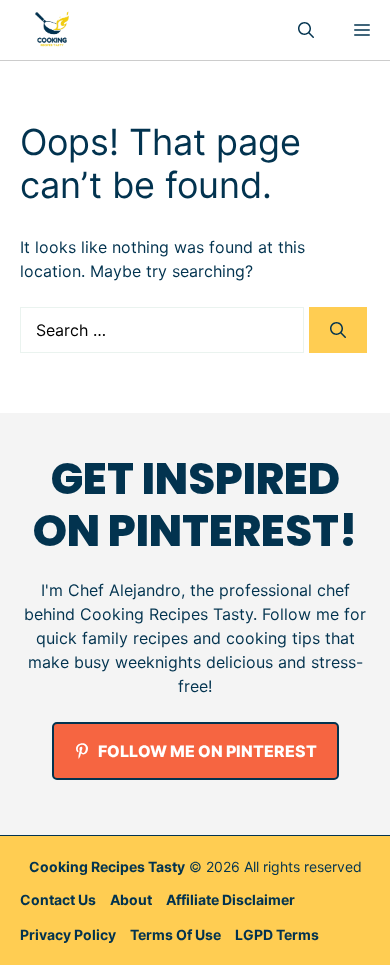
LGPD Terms (277, 934)
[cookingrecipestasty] (52, 30)
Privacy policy (68, 934)
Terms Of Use (175, 934)
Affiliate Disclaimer (230, 899)
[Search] (338, 330)
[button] (306, 30)
